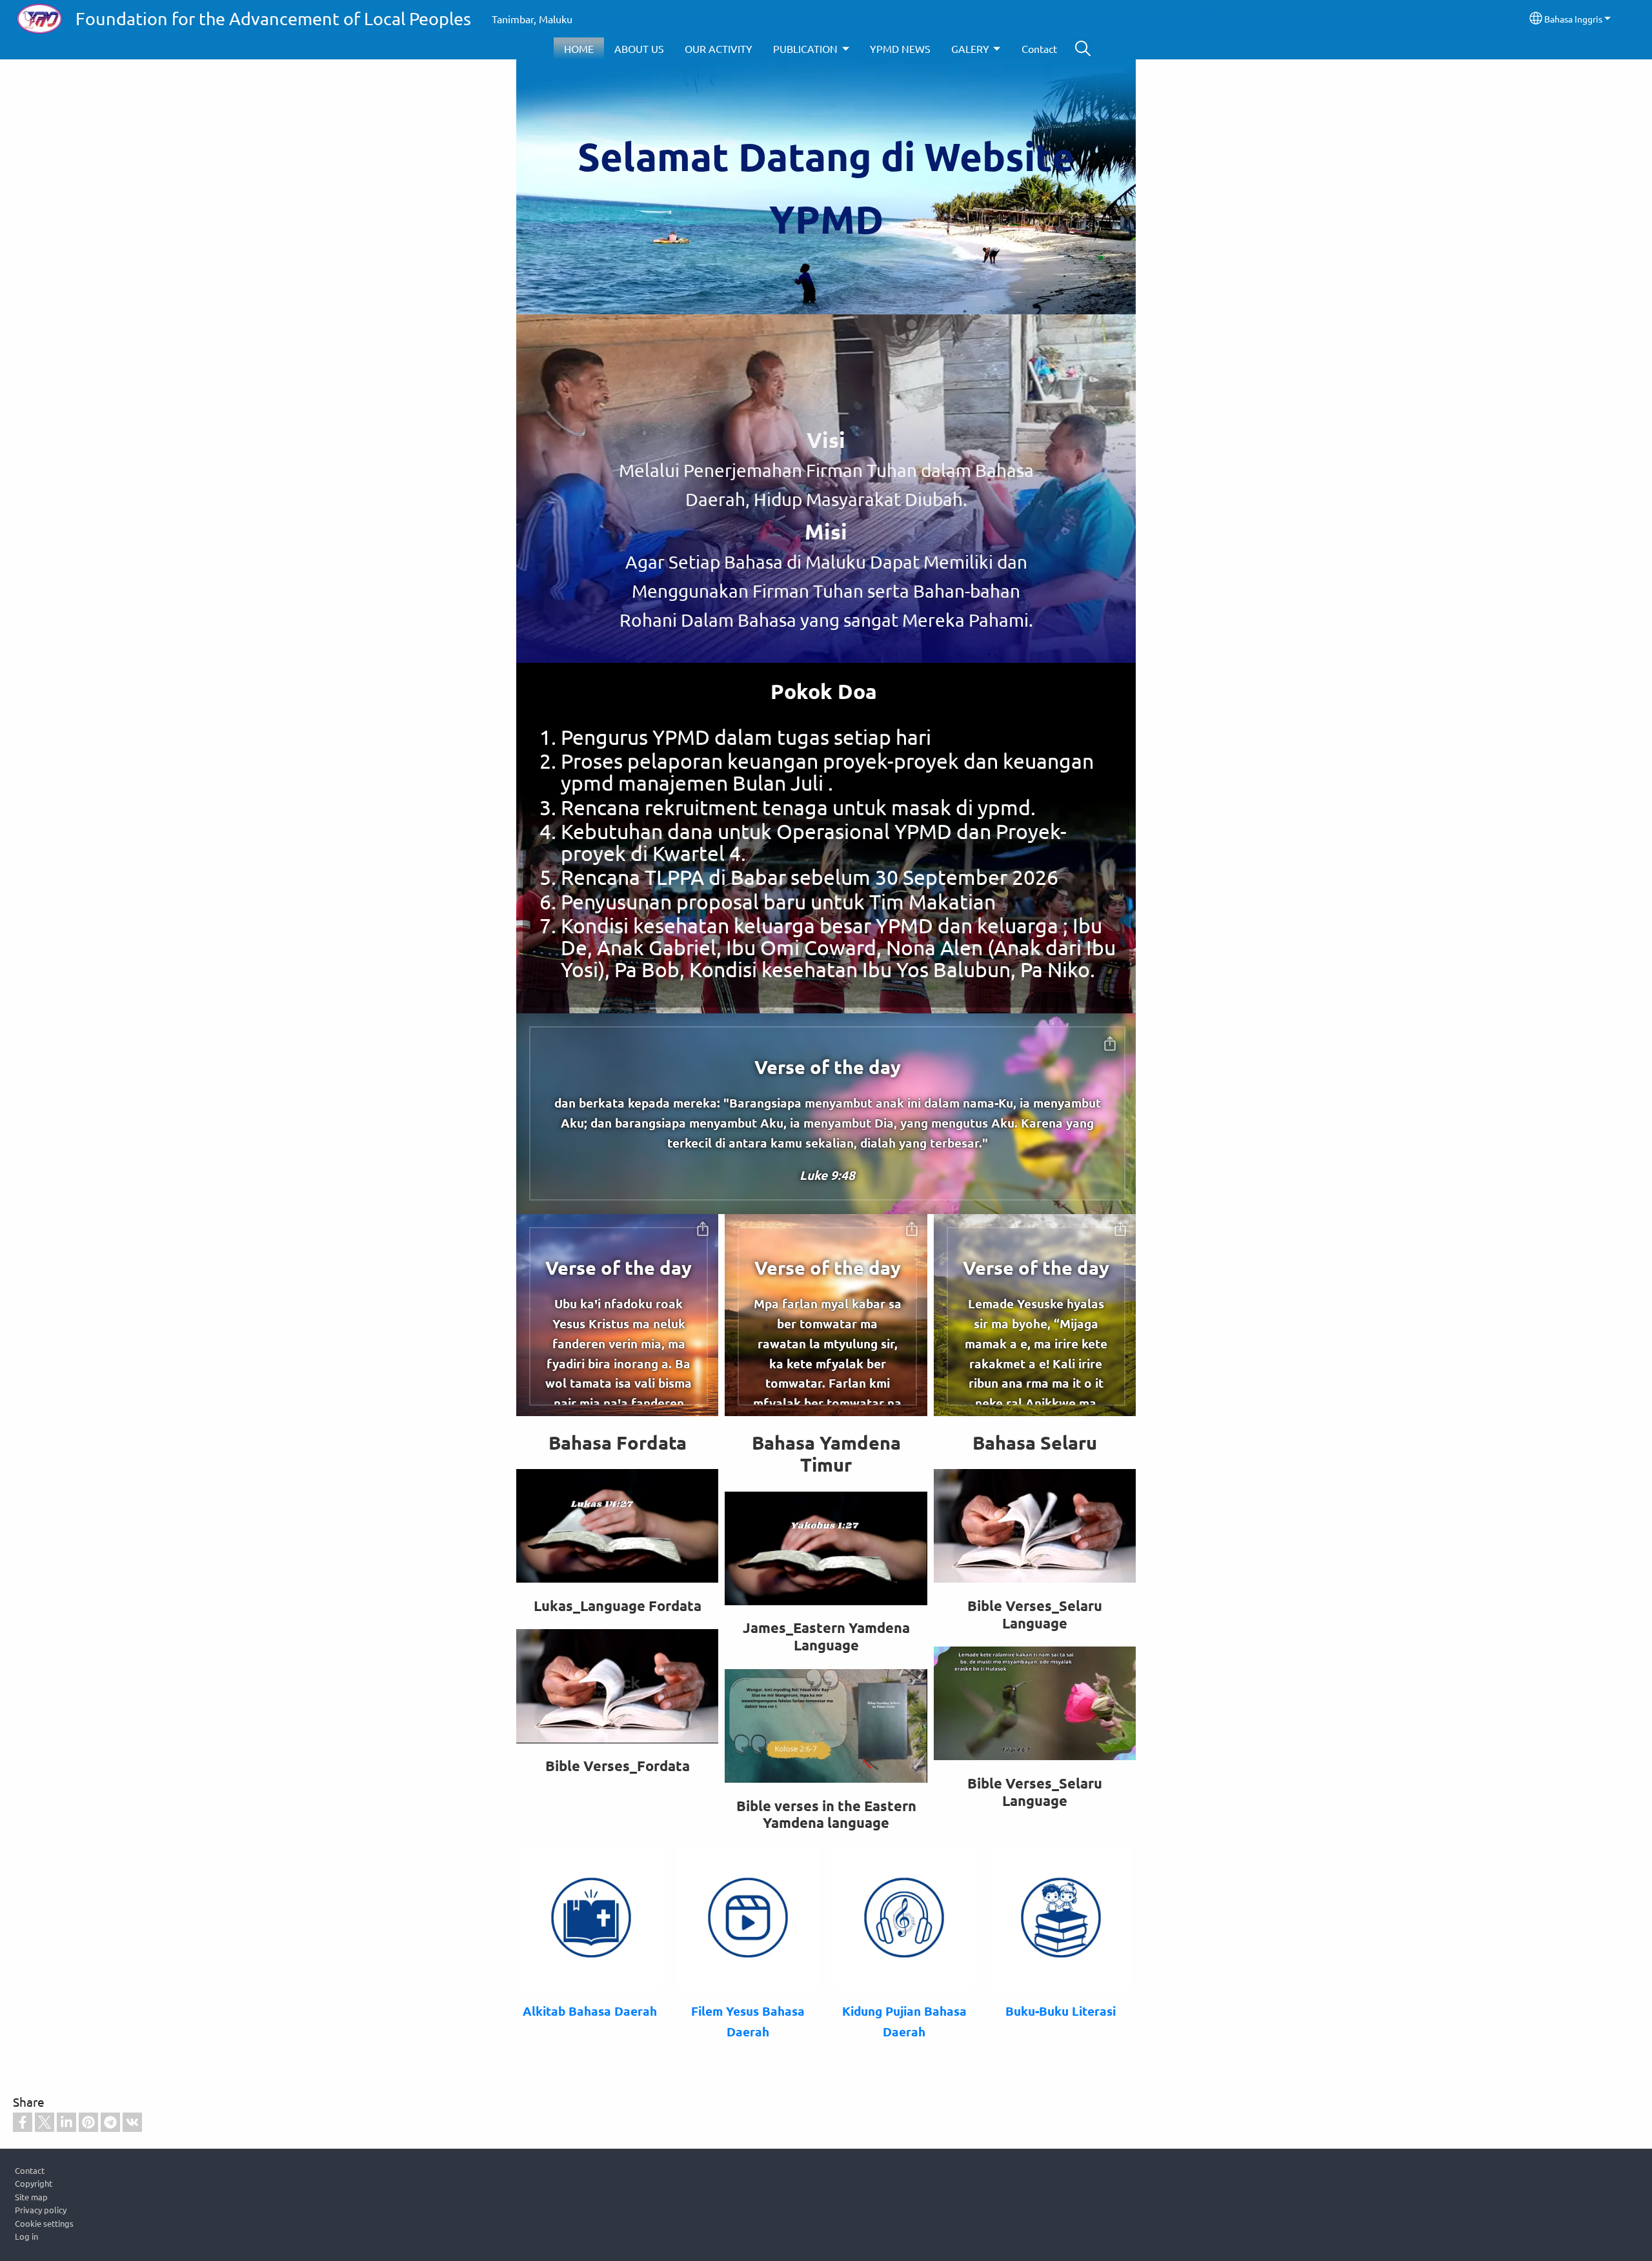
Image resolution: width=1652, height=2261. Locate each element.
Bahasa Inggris (1573, 19)
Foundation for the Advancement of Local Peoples (273, 18)
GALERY (970, 48)
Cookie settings (44, 2223)
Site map (31, 2197)
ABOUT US (639, 48)
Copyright (34, 2183)
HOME (579, 48)
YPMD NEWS (900, 48)
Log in (26, 2236)
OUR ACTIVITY (719, 48)
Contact (1039, 48)
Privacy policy (41, 2210)
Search (1083, 48)
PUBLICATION (805, 48)
